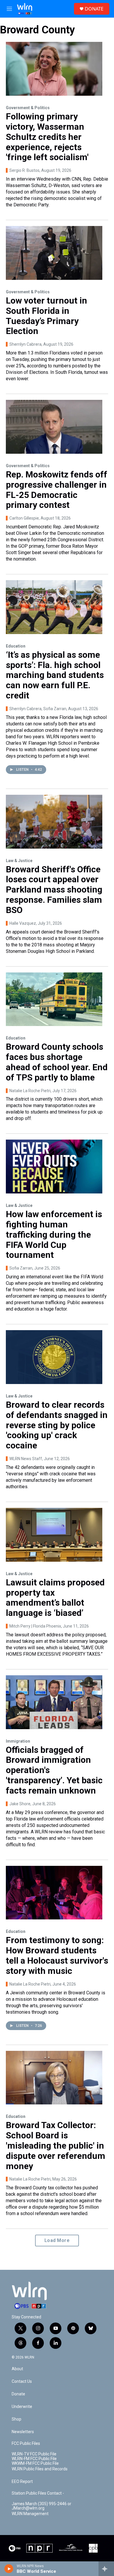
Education (16, 646)
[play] (9, 2569)
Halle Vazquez (23, 923)
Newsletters (23, 2432)
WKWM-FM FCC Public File (35, 2463)
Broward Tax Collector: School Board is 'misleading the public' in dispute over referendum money (56, 2145)
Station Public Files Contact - (38, 2493)
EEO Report (22, 2482)
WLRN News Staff (26, 1459)
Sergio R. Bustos (24, 170)
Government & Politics (28, 108)
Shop (17, 2419)
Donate (18, 2394)
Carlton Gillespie (24, 518)
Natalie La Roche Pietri (30, 1091)
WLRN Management (30, 2514)
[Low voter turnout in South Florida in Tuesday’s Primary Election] (54, 253)
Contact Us (22, 2381)
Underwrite (22, 2407)
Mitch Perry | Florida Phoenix (35, 1626)
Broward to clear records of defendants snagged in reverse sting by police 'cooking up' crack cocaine (57, 1425)
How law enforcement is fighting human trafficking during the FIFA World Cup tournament (54, 1234)
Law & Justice (19, 861)
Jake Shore (20, 1804)
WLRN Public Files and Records (40, 2469)
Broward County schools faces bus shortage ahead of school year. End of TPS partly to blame (57, 1062)
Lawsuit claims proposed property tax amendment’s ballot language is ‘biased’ (55, 1598)
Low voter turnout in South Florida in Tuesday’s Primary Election (46, 316)
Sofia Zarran (21, 1268)
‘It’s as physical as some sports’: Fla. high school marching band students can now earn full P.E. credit (55, 675)
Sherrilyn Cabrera (25, 344)
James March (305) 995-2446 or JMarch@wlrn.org (42, 2506)
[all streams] (106, 2569)
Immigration (18, 1741)
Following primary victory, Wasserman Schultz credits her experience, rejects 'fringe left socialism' (47, 137)
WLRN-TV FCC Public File (34, 2454)
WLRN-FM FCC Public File (34, 2459)
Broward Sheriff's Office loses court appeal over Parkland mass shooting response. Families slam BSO (54, 890)
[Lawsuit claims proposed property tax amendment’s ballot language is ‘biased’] (54, 1535)
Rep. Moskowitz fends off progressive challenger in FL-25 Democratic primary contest (57, 490)
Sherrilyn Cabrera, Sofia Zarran (38, 709)
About (17, 2369)
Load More (57, 2240)
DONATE (94, 9)
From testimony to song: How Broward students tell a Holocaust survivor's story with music (57, 1955)
